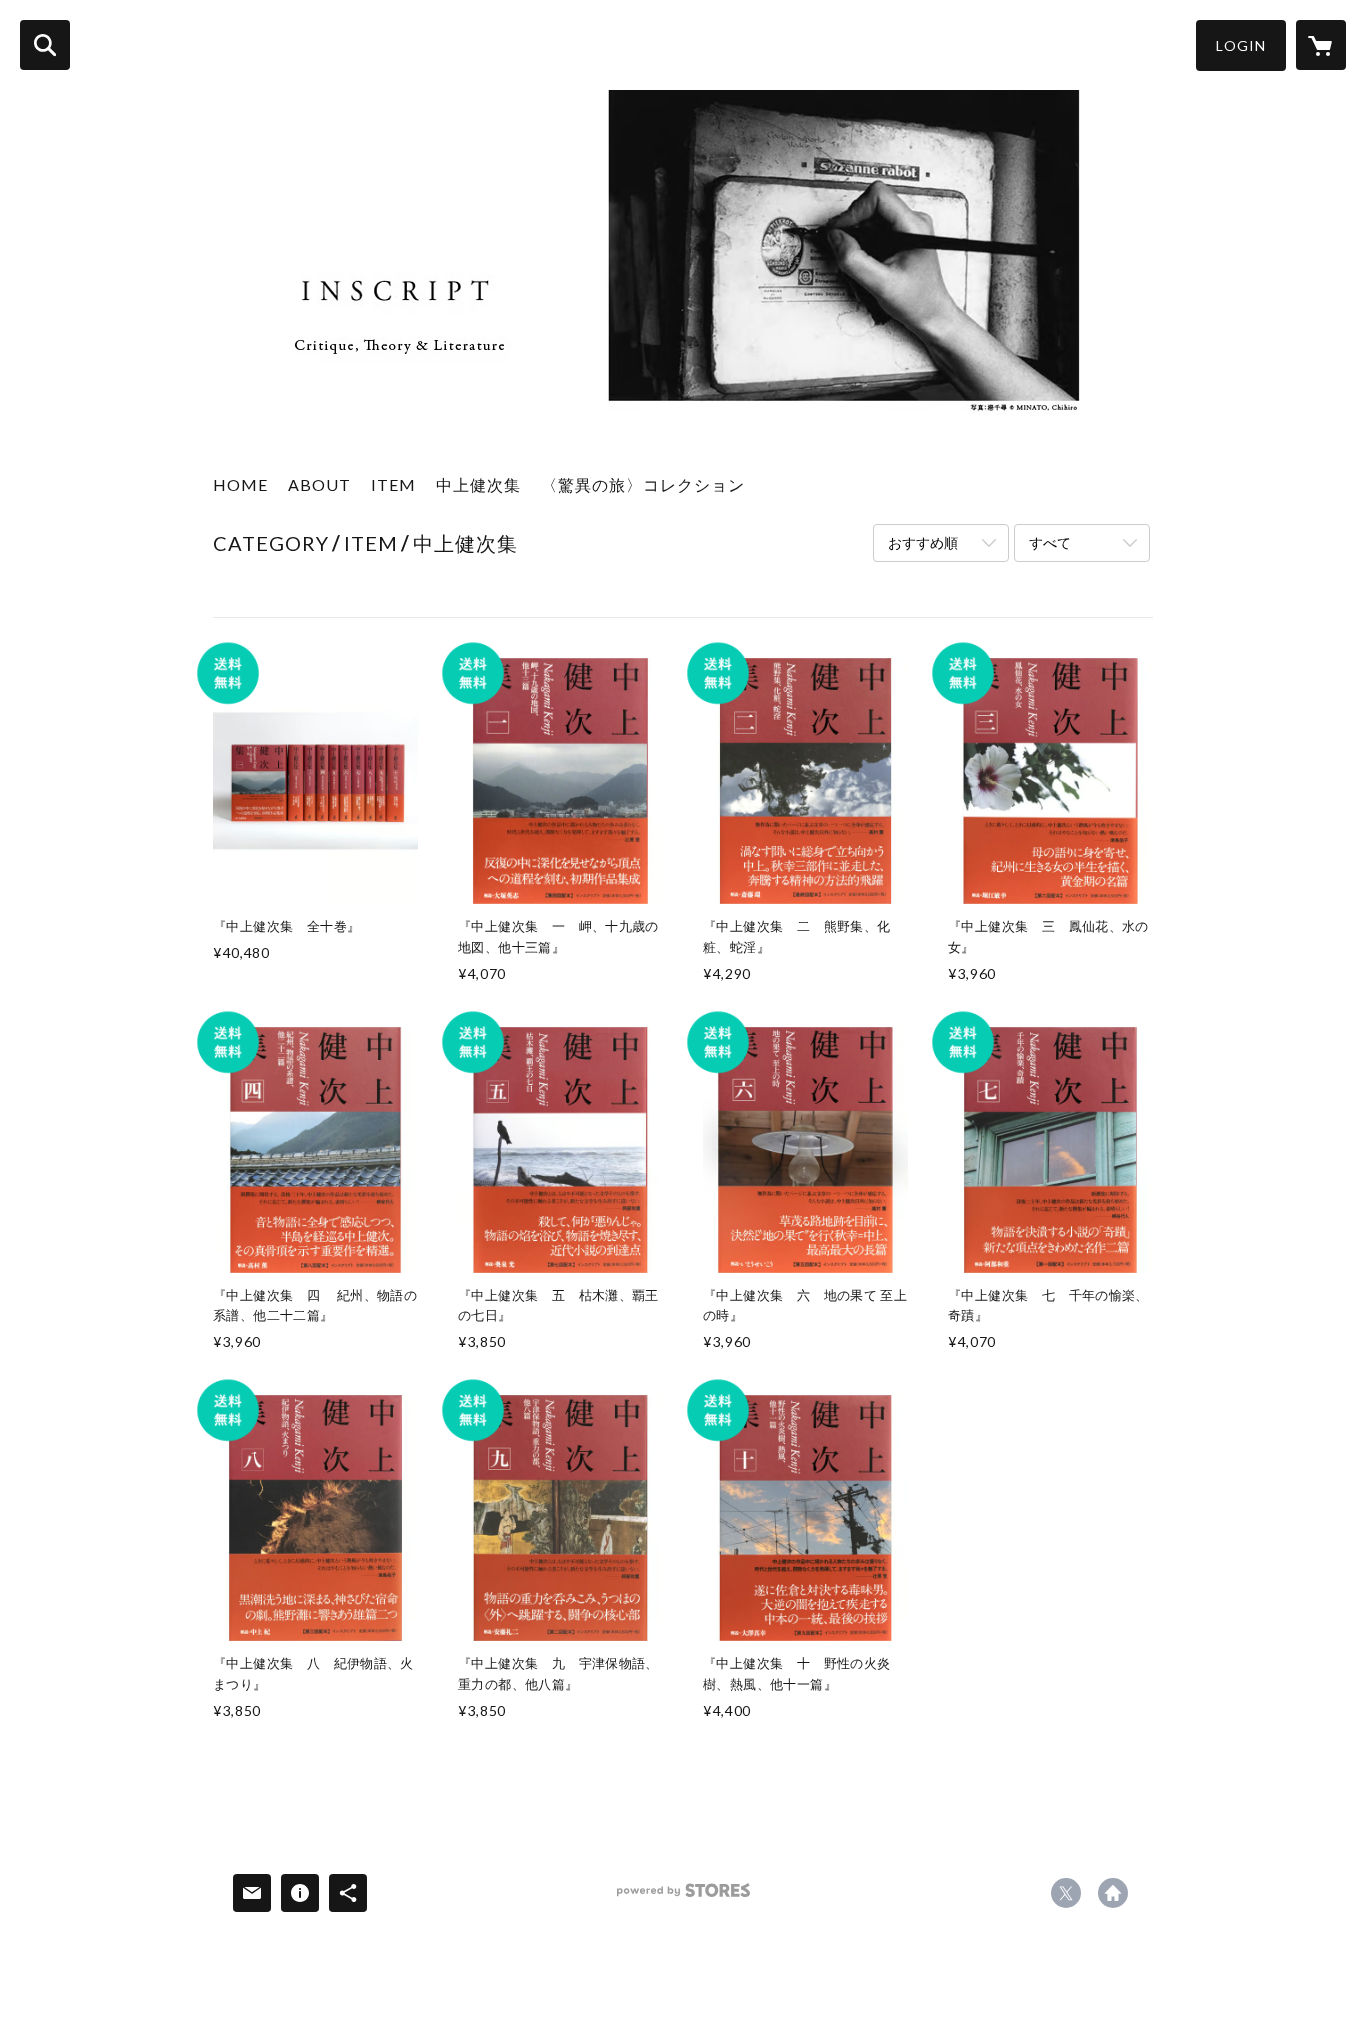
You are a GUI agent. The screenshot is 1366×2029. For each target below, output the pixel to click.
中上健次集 (478, 484)
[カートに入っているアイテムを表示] (1321, 45)
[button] (1241, 45)
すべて (1050, 542)
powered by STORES (683, 1897)
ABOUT (319, 484)
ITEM (393, 484)
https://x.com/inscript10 (1066, 1893)
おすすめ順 (923, 542)
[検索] (45, 45)
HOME (240, 484)
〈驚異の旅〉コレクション (643, 484)
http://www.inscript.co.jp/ (1113, 1893)
